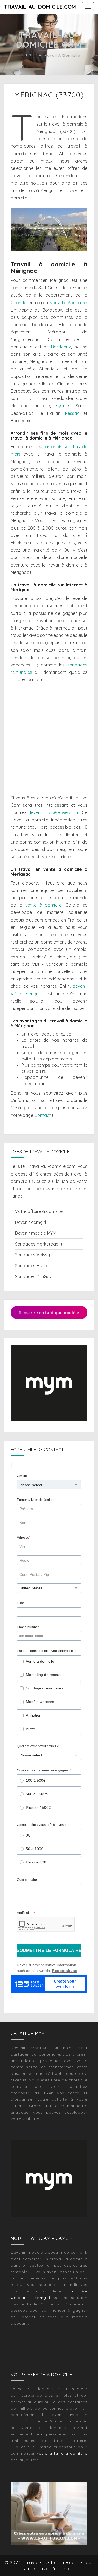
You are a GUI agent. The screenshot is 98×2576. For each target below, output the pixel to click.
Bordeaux (61, 347)
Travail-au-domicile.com (40, 7)
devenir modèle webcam (54, 812)
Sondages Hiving (32, 1266)
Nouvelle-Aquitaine (68, 303)
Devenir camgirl (30, 1222)
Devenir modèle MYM (36, 1233)
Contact (43, 1115)
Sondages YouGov (33, 1276)
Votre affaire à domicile (39, 1211)
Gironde (19, 303)
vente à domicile (44, 905)
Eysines (63, 406)
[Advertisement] (49, 739)
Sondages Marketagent (39, 1244)
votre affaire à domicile (62, 2453)
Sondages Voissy (32, 1255)
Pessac (72, 413)
